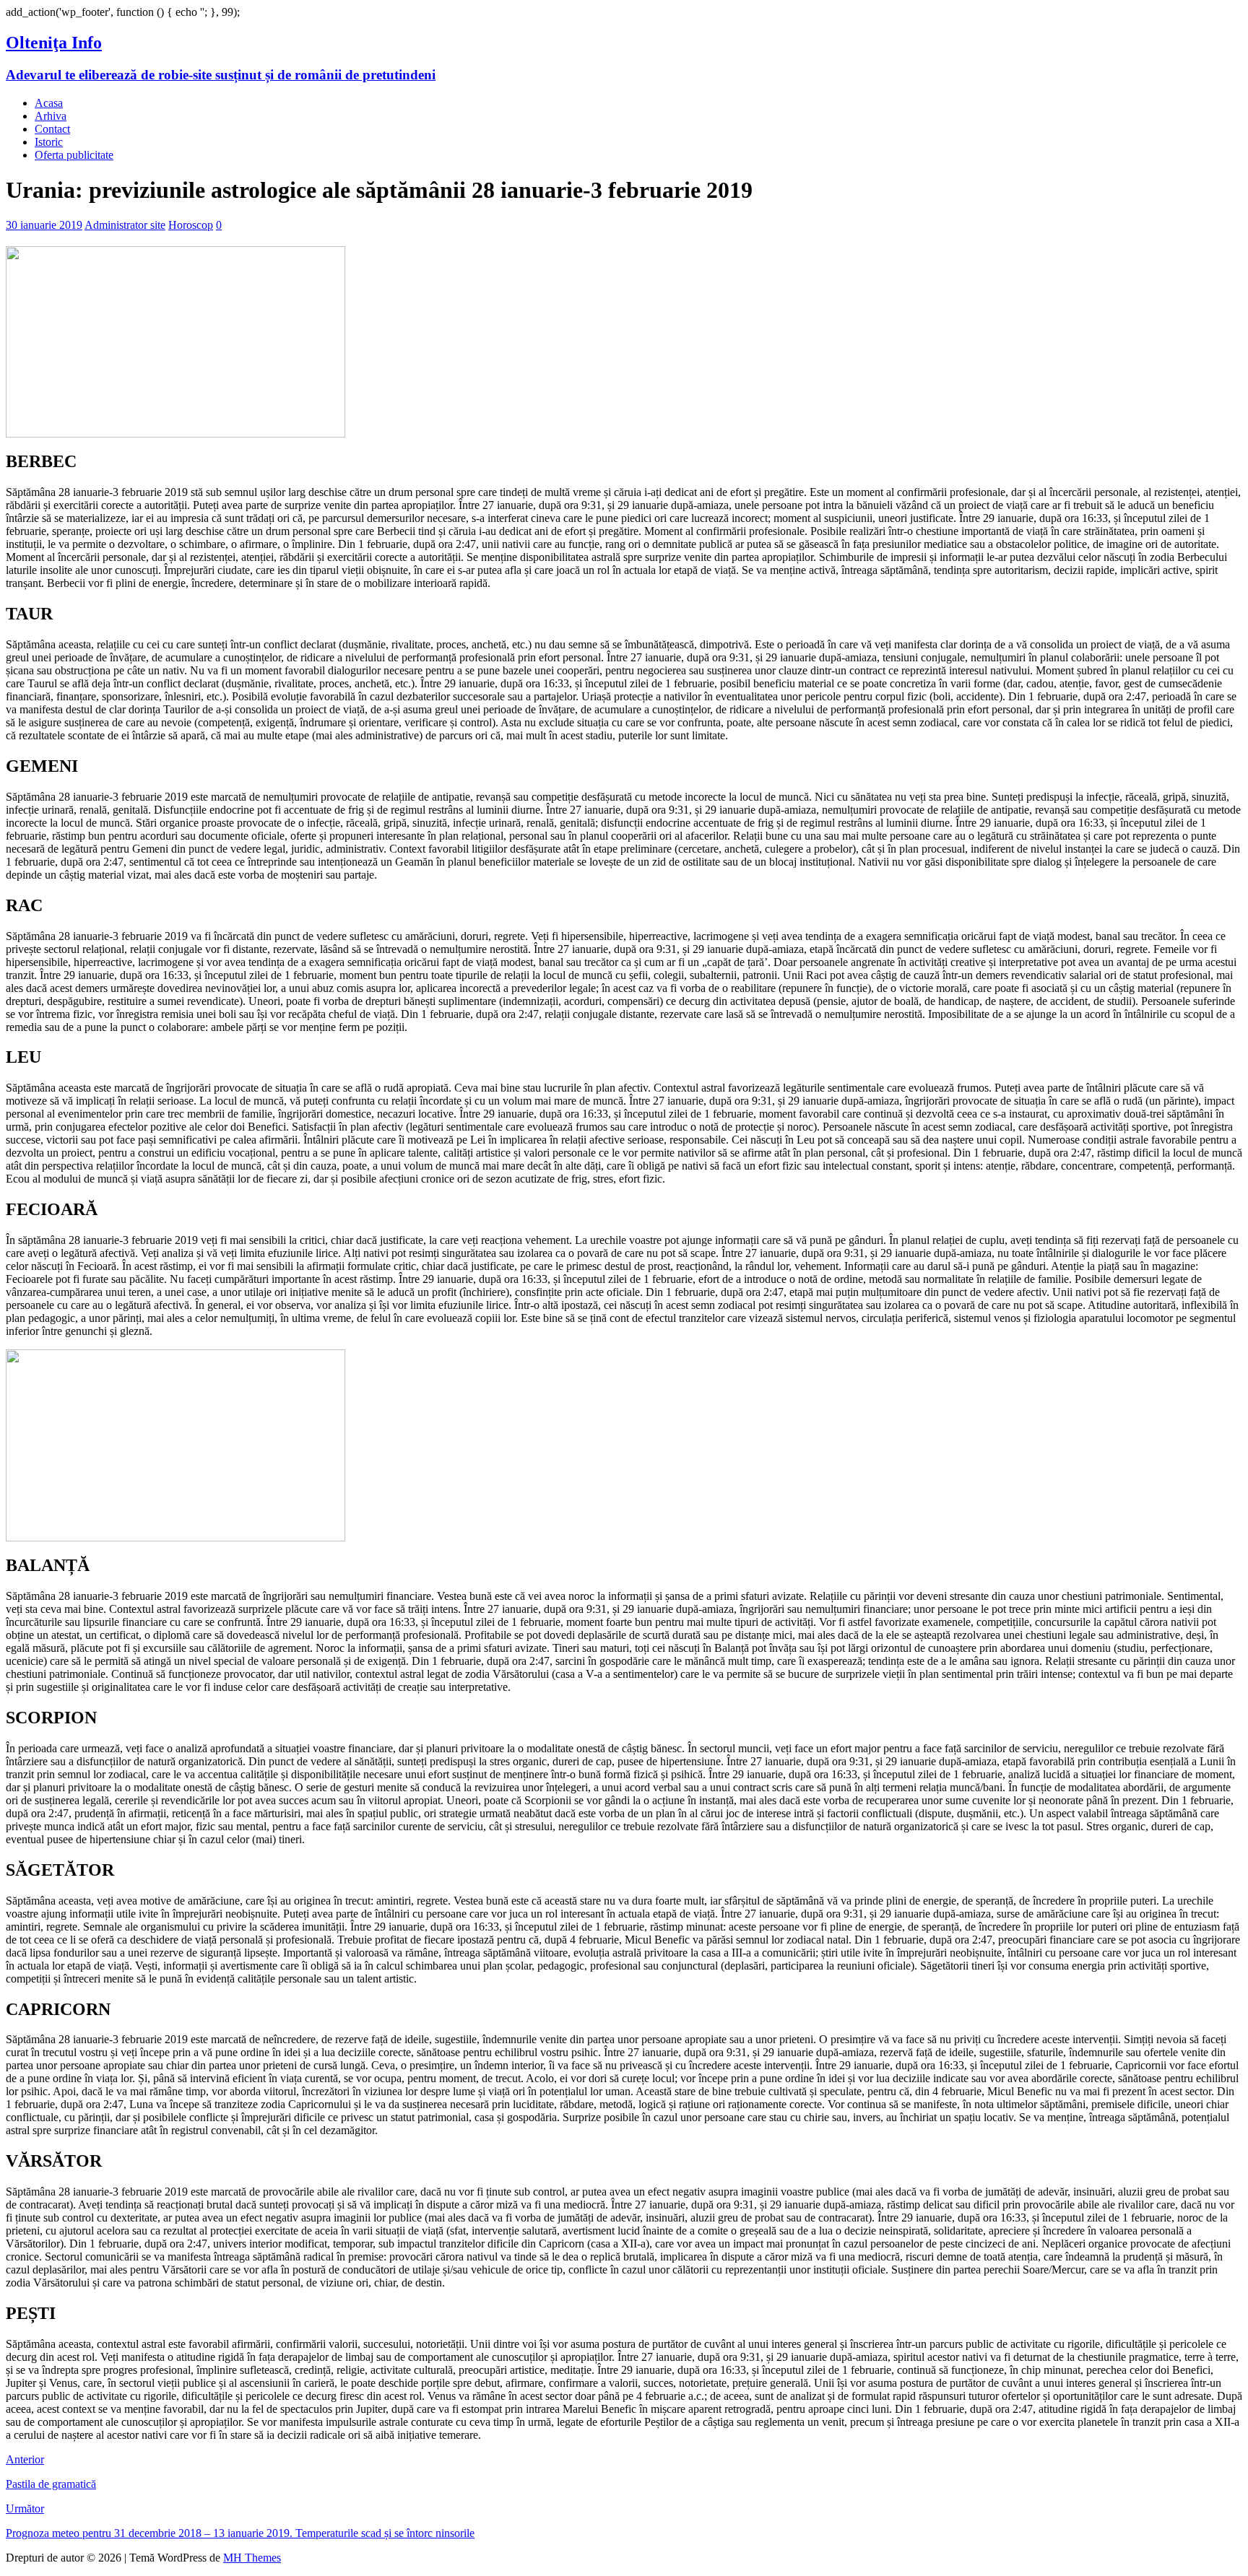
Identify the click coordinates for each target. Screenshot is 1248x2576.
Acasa (49, 103)
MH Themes (252, 2558)
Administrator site (125, 225)
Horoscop (191, 225)
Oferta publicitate (74, 155)
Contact (52, 129)
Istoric (49, 142)
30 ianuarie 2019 (44, 225)
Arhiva (51, 116)
